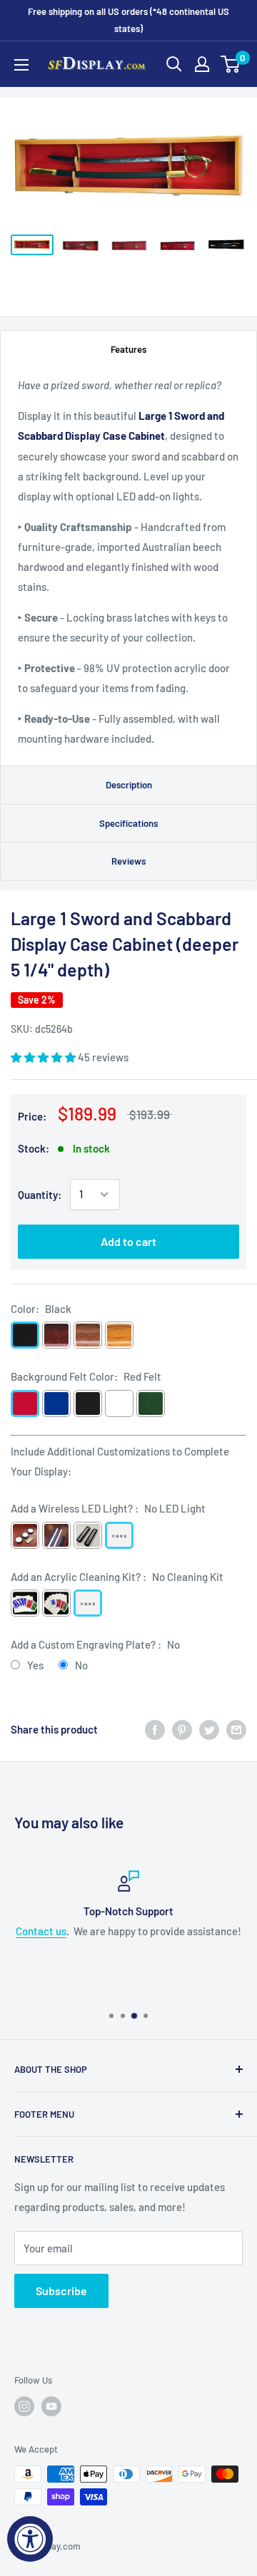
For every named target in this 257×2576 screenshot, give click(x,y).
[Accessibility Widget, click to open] (30, 2539)
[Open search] (174, 64)
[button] (44, 1057)
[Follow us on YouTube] (51, 2406)
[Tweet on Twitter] (209, 1729)
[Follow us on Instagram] (24, 2406)
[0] (231, 64)
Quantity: (40, 1195)
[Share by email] (236, 1729)
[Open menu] (21, 65)
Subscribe (61, 2291)
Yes (35, 1665)
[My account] (202, 64)
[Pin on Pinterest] (182, 1729)
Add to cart (128, 1241)
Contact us (41, 1931)
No (81, 1665)
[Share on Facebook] (155, 1729)
